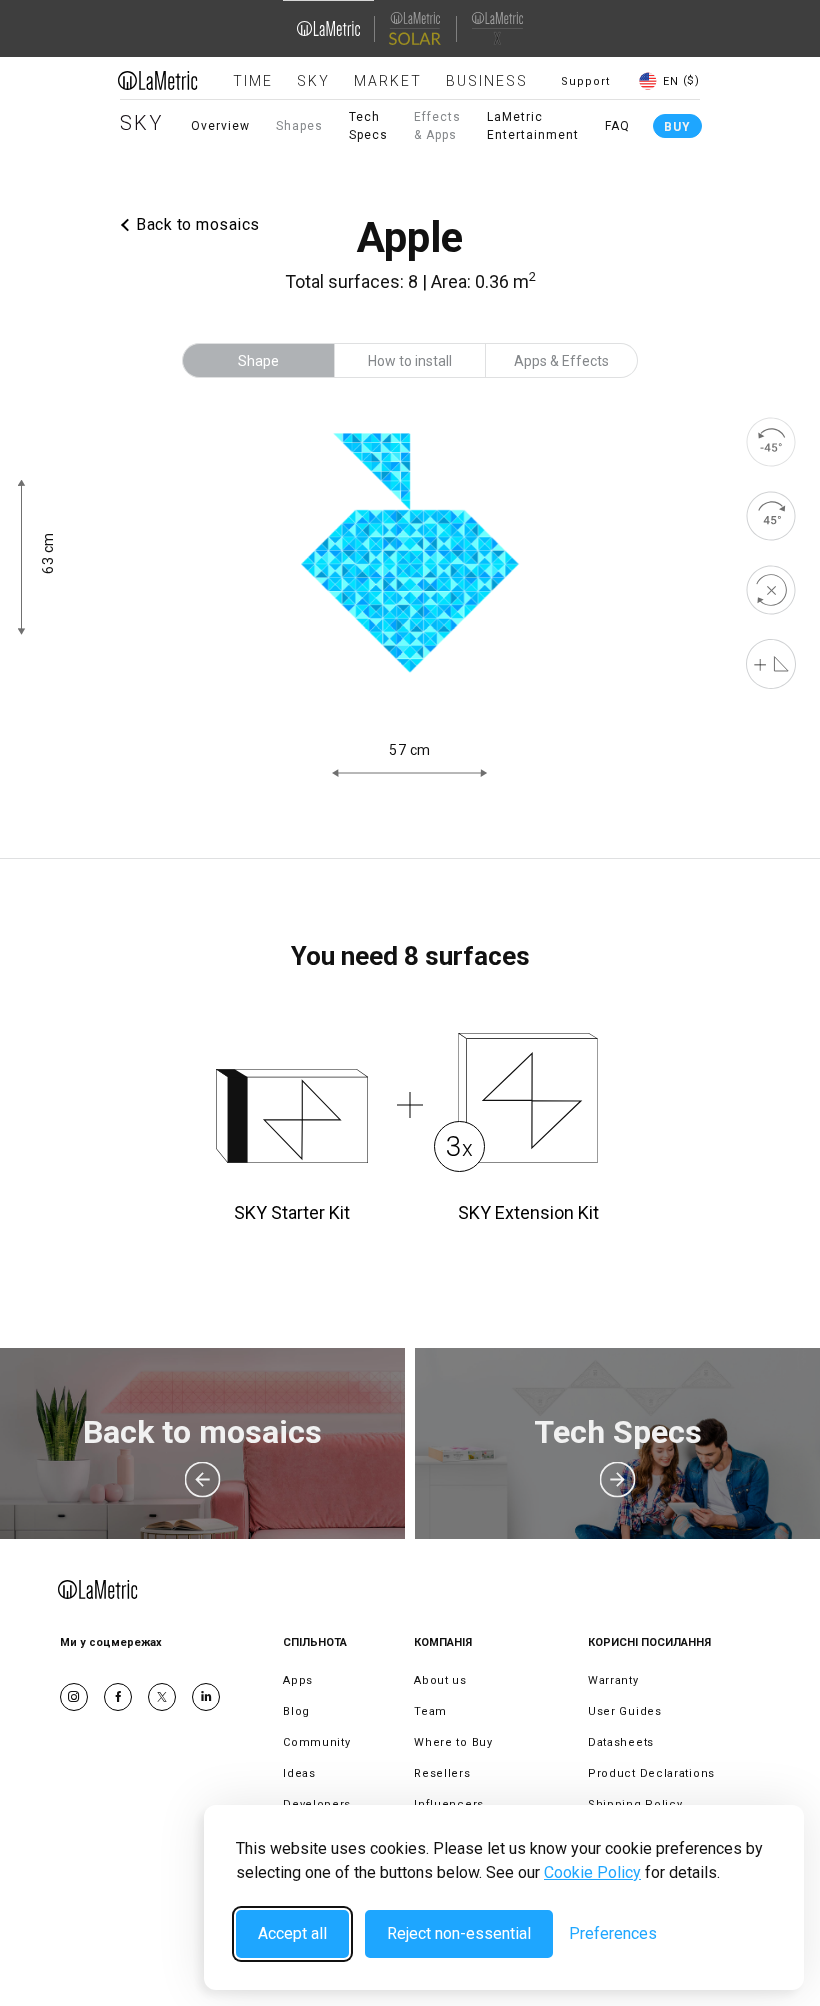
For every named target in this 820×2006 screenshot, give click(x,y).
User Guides (625, 1711)
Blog (296, 1711)
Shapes (299, 126)
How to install (410, 361)
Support (585, 81)
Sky (313, 81)
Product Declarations (651, 1773)
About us (440, 1680)
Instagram (74, 1697)
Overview (220, 126)
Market (388, 81)
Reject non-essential (459, 1933)
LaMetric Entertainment (533, 126)
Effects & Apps (437, 126)
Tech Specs (368, 126)
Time (253, 81)
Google (206, 1697)
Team (430, 1711)
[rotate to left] (771, 442)
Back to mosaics (198, 224)
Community (316, 1742)
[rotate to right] (771, 516)
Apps (298, 1680)
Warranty (613, 1680)
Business (487, 81)
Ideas (299, 1773)
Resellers (442, 1773)
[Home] (158, 80)
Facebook (118, 1697)
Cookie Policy (592, 1872)
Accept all (292, 1933)
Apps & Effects (561, 361)
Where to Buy (453, 1742)
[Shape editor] (771, 664)
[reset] (771, 590)
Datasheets (621, 1742)
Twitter (162, 1697)
